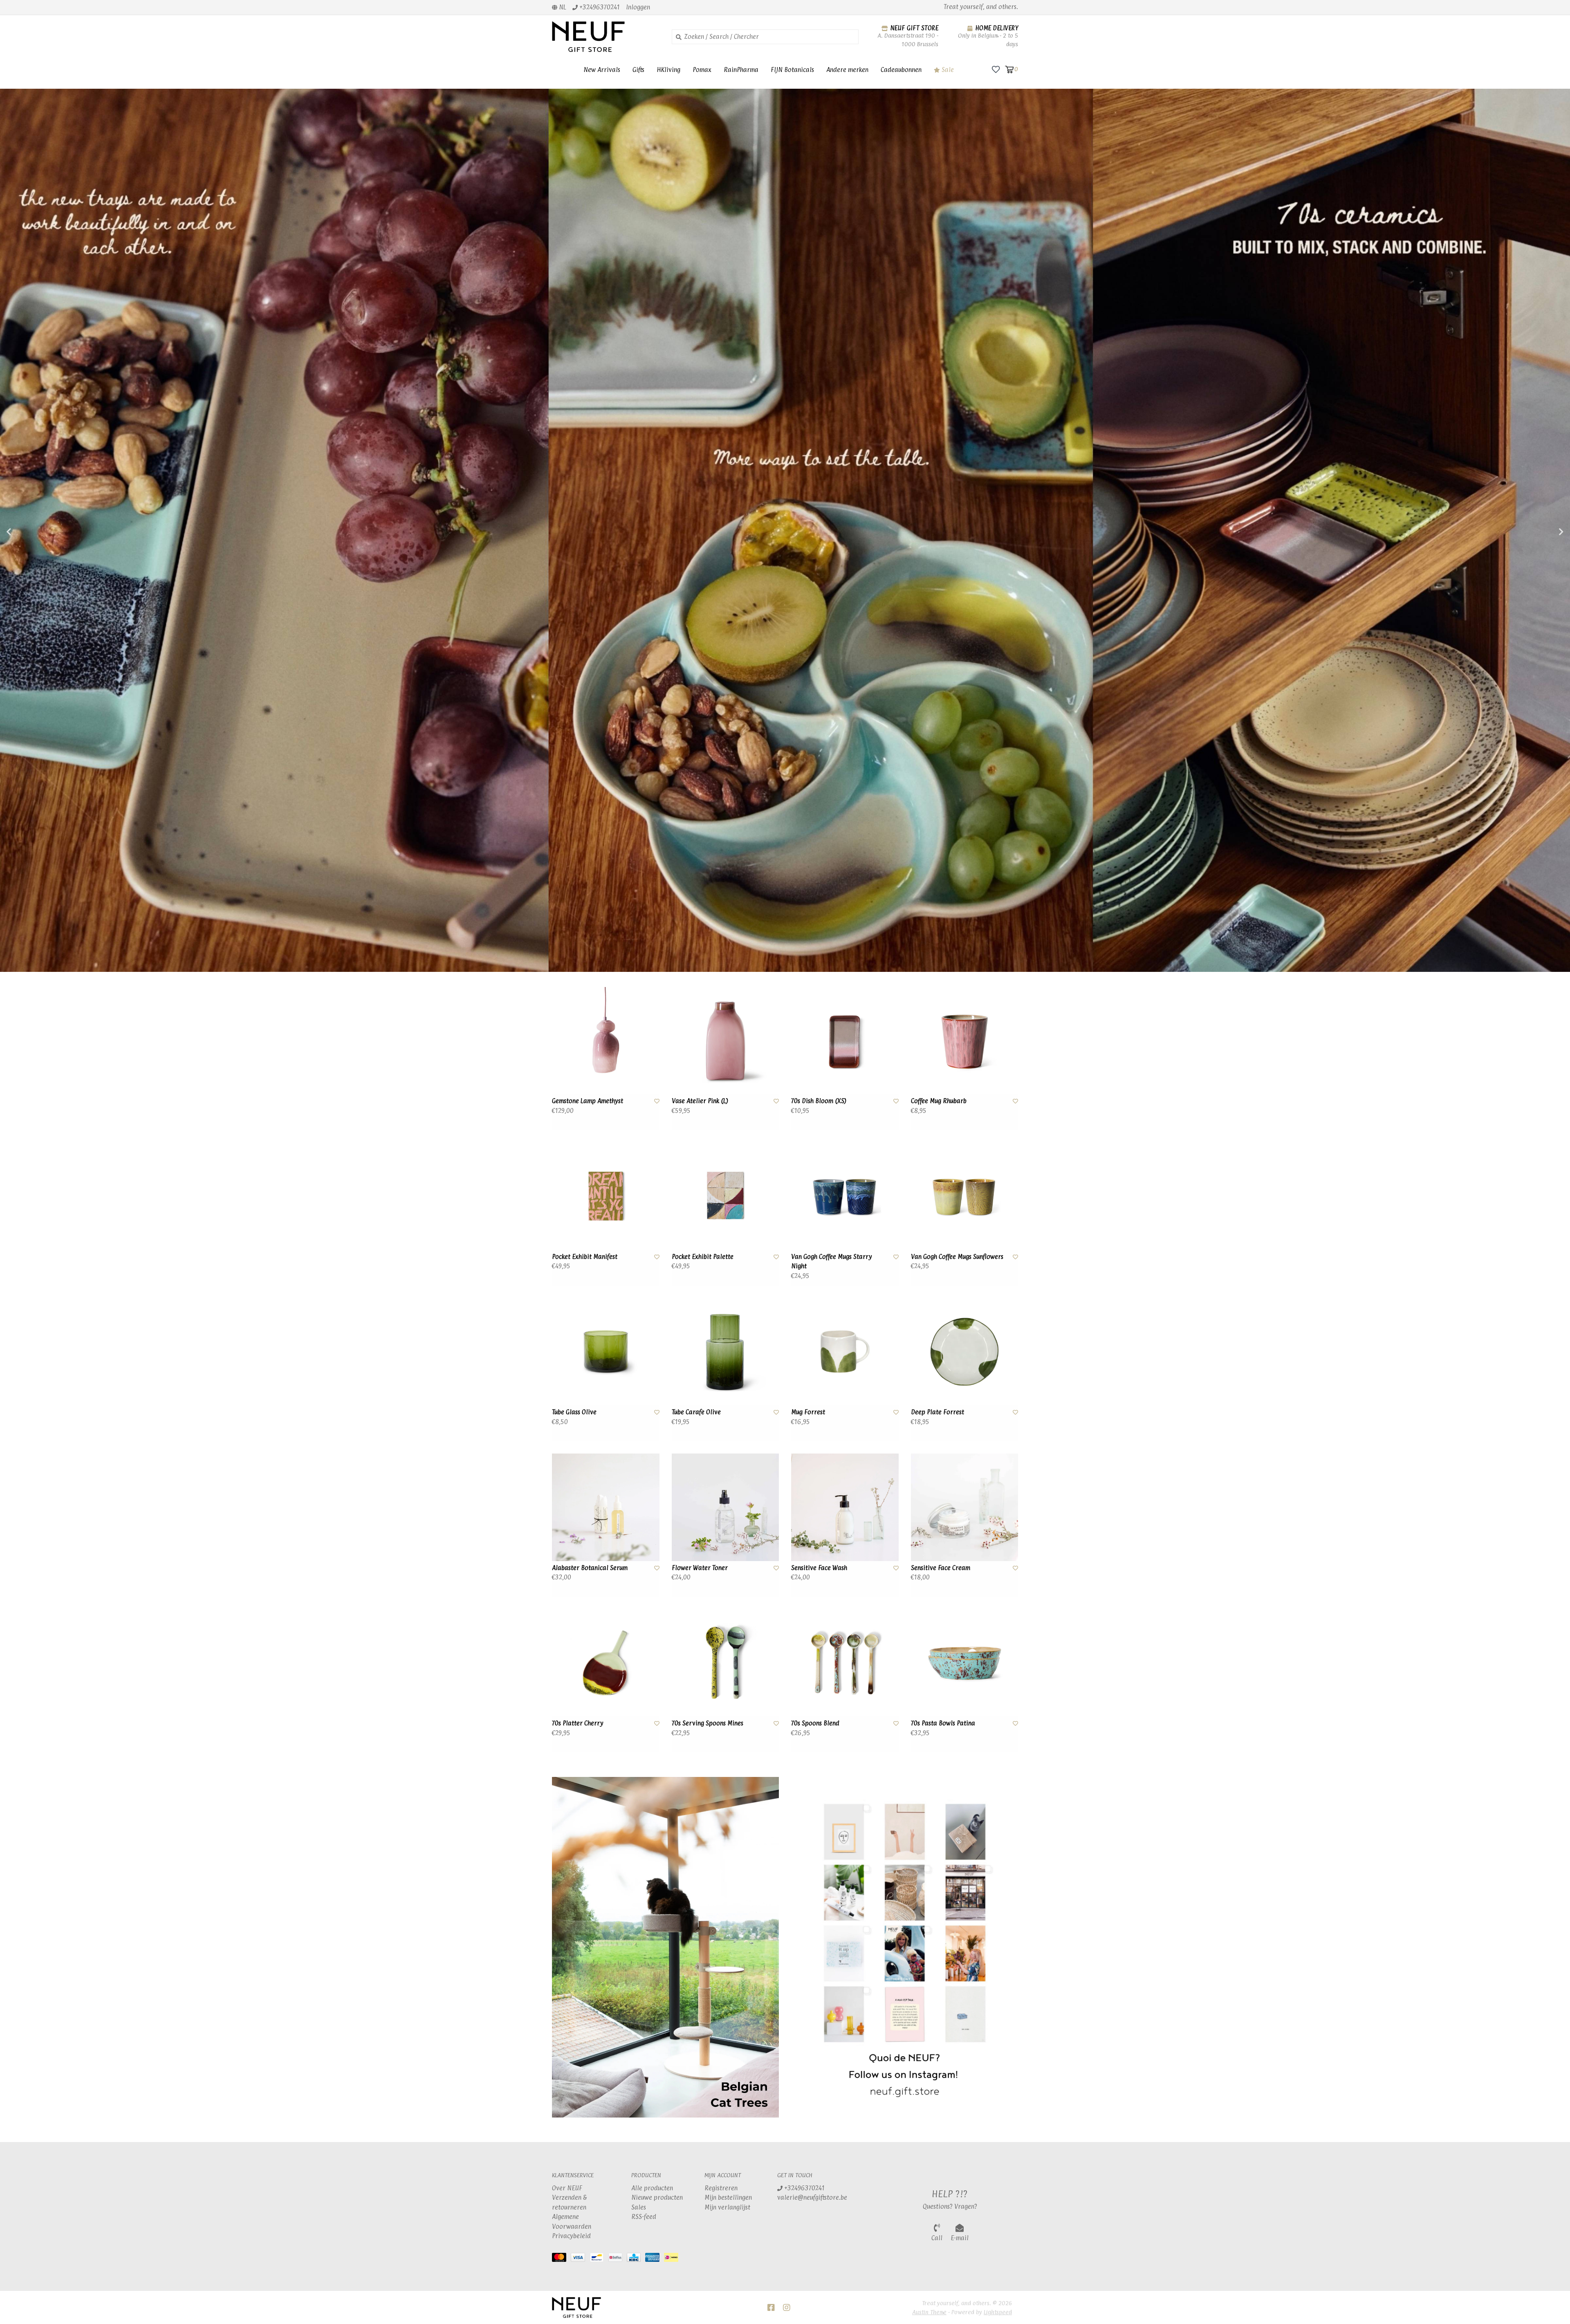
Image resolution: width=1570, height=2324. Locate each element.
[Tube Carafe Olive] (726, 1352)
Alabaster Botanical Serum (590, 1568)
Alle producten (652, 2188)
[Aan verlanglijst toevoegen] (657, 1101)
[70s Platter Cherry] (606, 1663)
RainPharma (741, 70)
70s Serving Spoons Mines (708, 1723)
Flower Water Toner (700, 1568)
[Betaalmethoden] (561, 2259)
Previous (27, 532)
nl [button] (562, 7)
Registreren (721, 2188)
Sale (947, 70)
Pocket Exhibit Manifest (585, 1257)
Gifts (638, 70)
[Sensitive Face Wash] (845, 1507)
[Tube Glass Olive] (606, 1352)
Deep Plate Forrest (938, 1412)
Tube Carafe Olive (696, 1412)
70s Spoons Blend (815, 1723)
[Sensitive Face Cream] (965, 1507)
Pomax (702, 70)
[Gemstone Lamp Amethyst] (606, 1041)
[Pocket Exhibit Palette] (726, 1196)
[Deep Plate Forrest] (965, 1352)
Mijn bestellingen (728, 2197)
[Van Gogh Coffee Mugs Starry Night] (845, 1196)
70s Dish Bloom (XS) (819, 1101)
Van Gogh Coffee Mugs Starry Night (832, 1261)
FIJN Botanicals (792, 70)
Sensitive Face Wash (819, 1568)
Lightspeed (998, 2312)
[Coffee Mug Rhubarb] (965, 1041)
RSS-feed (644, 2217)
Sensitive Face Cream (941, 1568)
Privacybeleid (571, 2236)
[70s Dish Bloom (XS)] (845, 1041)
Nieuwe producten (657, 2197)
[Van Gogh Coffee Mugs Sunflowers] (965, 1196)
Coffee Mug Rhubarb (939, 1101)
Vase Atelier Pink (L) (700, 1101)
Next (1543, 532)
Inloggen (638, 7)
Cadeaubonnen (901, 70)
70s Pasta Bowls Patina (943, 1723)
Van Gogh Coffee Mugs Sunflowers (957, 1257)
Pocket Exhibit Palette (703, 1257)
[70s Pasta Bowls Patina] (965, 1663)
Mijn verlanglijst (727, 2207)
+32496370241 (804, 2188)
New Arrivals (602, 70)
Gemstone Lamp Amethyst (588, 1101)
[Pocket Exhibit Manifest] (606, 1196)
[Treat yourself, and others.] (606, 37)
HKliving (668, 70)
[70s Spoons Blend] (845, 1663)
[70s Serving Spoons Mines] (726, 1663)
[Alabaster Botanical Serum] (606, 1507)
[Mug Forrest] (845, 1352)
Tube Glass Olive (574, 1412)
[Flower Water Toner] (726, 1507)
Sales (639, 2207)
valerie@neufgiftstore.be (812, 2197)
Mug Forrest (808, 1412)
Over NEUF (567, 2188)
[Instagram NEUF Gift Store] (787, 2308)
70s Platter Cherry (578, 1723)
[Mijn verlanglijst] (996, 69)
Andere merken (847, 70)
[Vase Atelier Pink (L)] (726, 1041)
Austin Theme (929, 2312)
